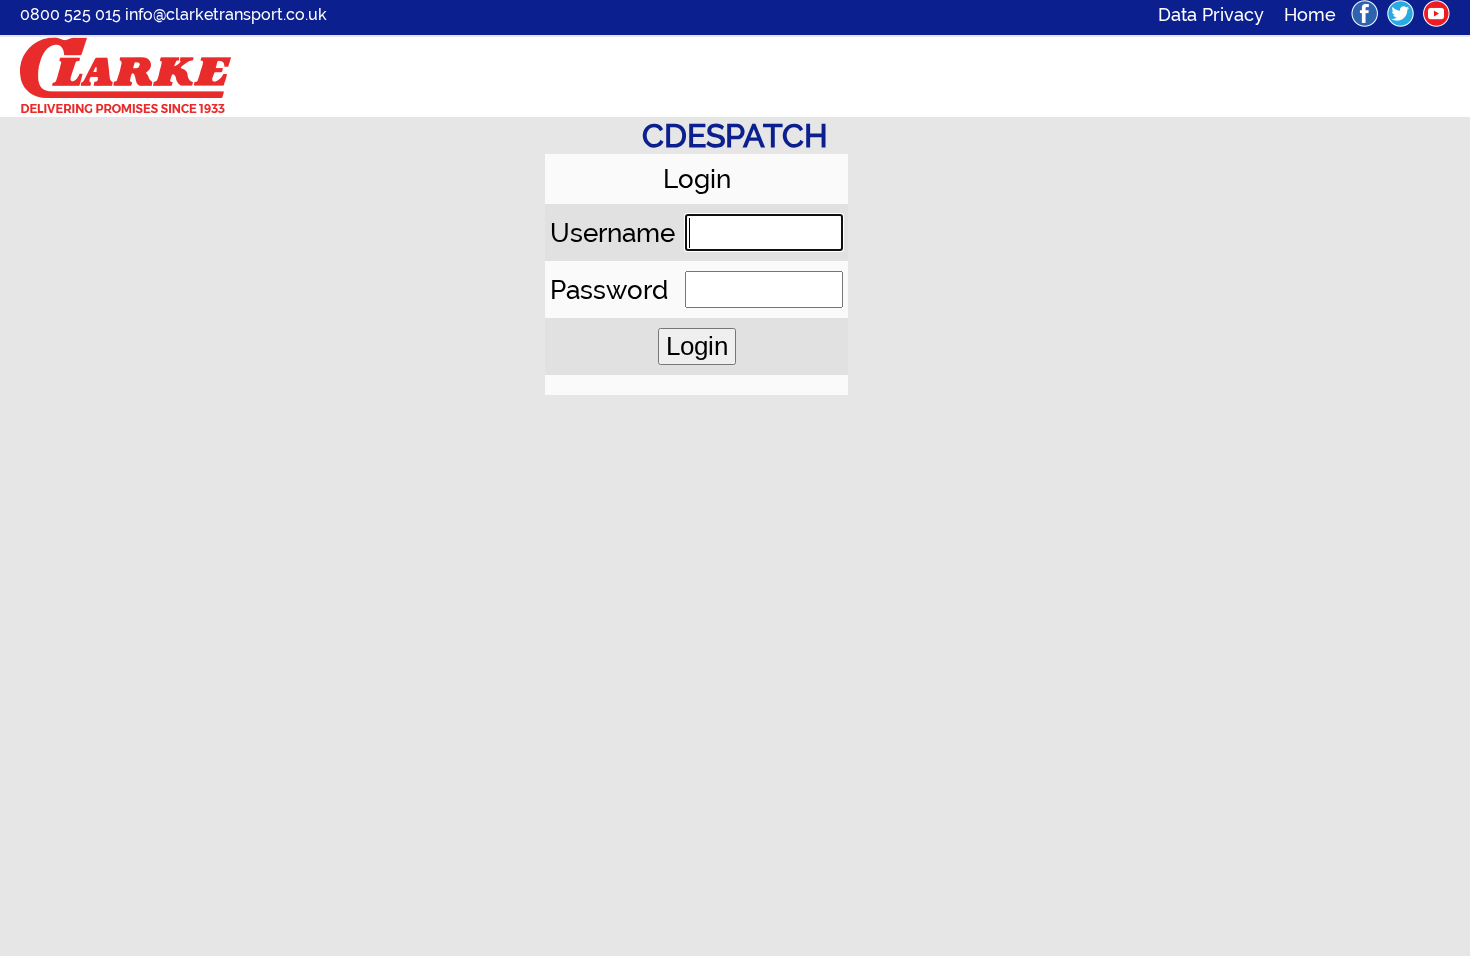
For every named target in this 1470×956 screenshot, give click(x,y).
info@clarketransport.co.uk (226, 14)
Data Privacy (1221, 14)
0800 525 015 (70, 14)
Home (1310, 14)
